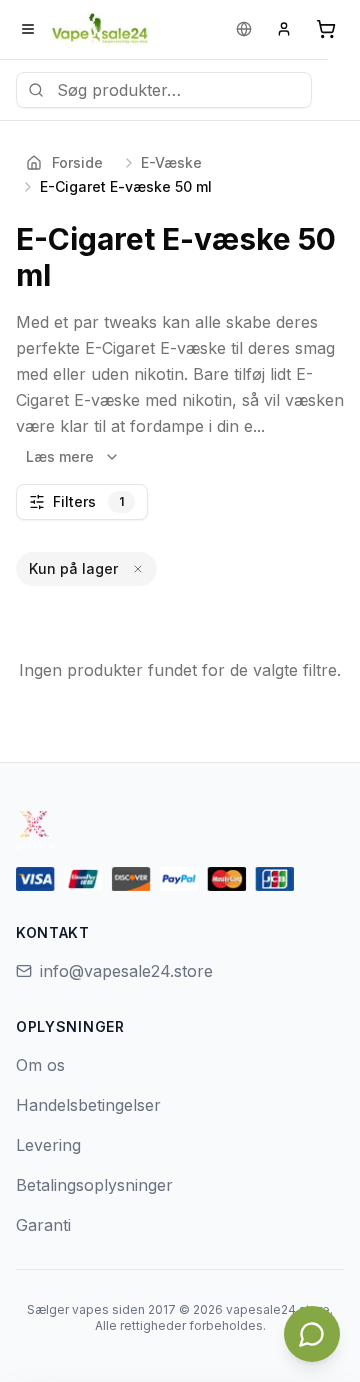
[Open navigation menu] (28, 29)
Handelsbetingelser (88, 1105)
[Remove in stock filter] (138, 569)
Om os (40, 1065)
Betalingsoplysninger (94, 1185)
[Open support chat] (312, 1334)
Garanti (43, 1225)
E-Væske (171, 162)
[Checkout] (326, 29)
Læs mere (60, 456)
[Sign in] (284, 29)
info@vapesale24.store (126, 971)
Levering (48, 1145)
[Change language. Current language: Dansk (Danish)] (244, 29)
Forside (77, 162)
